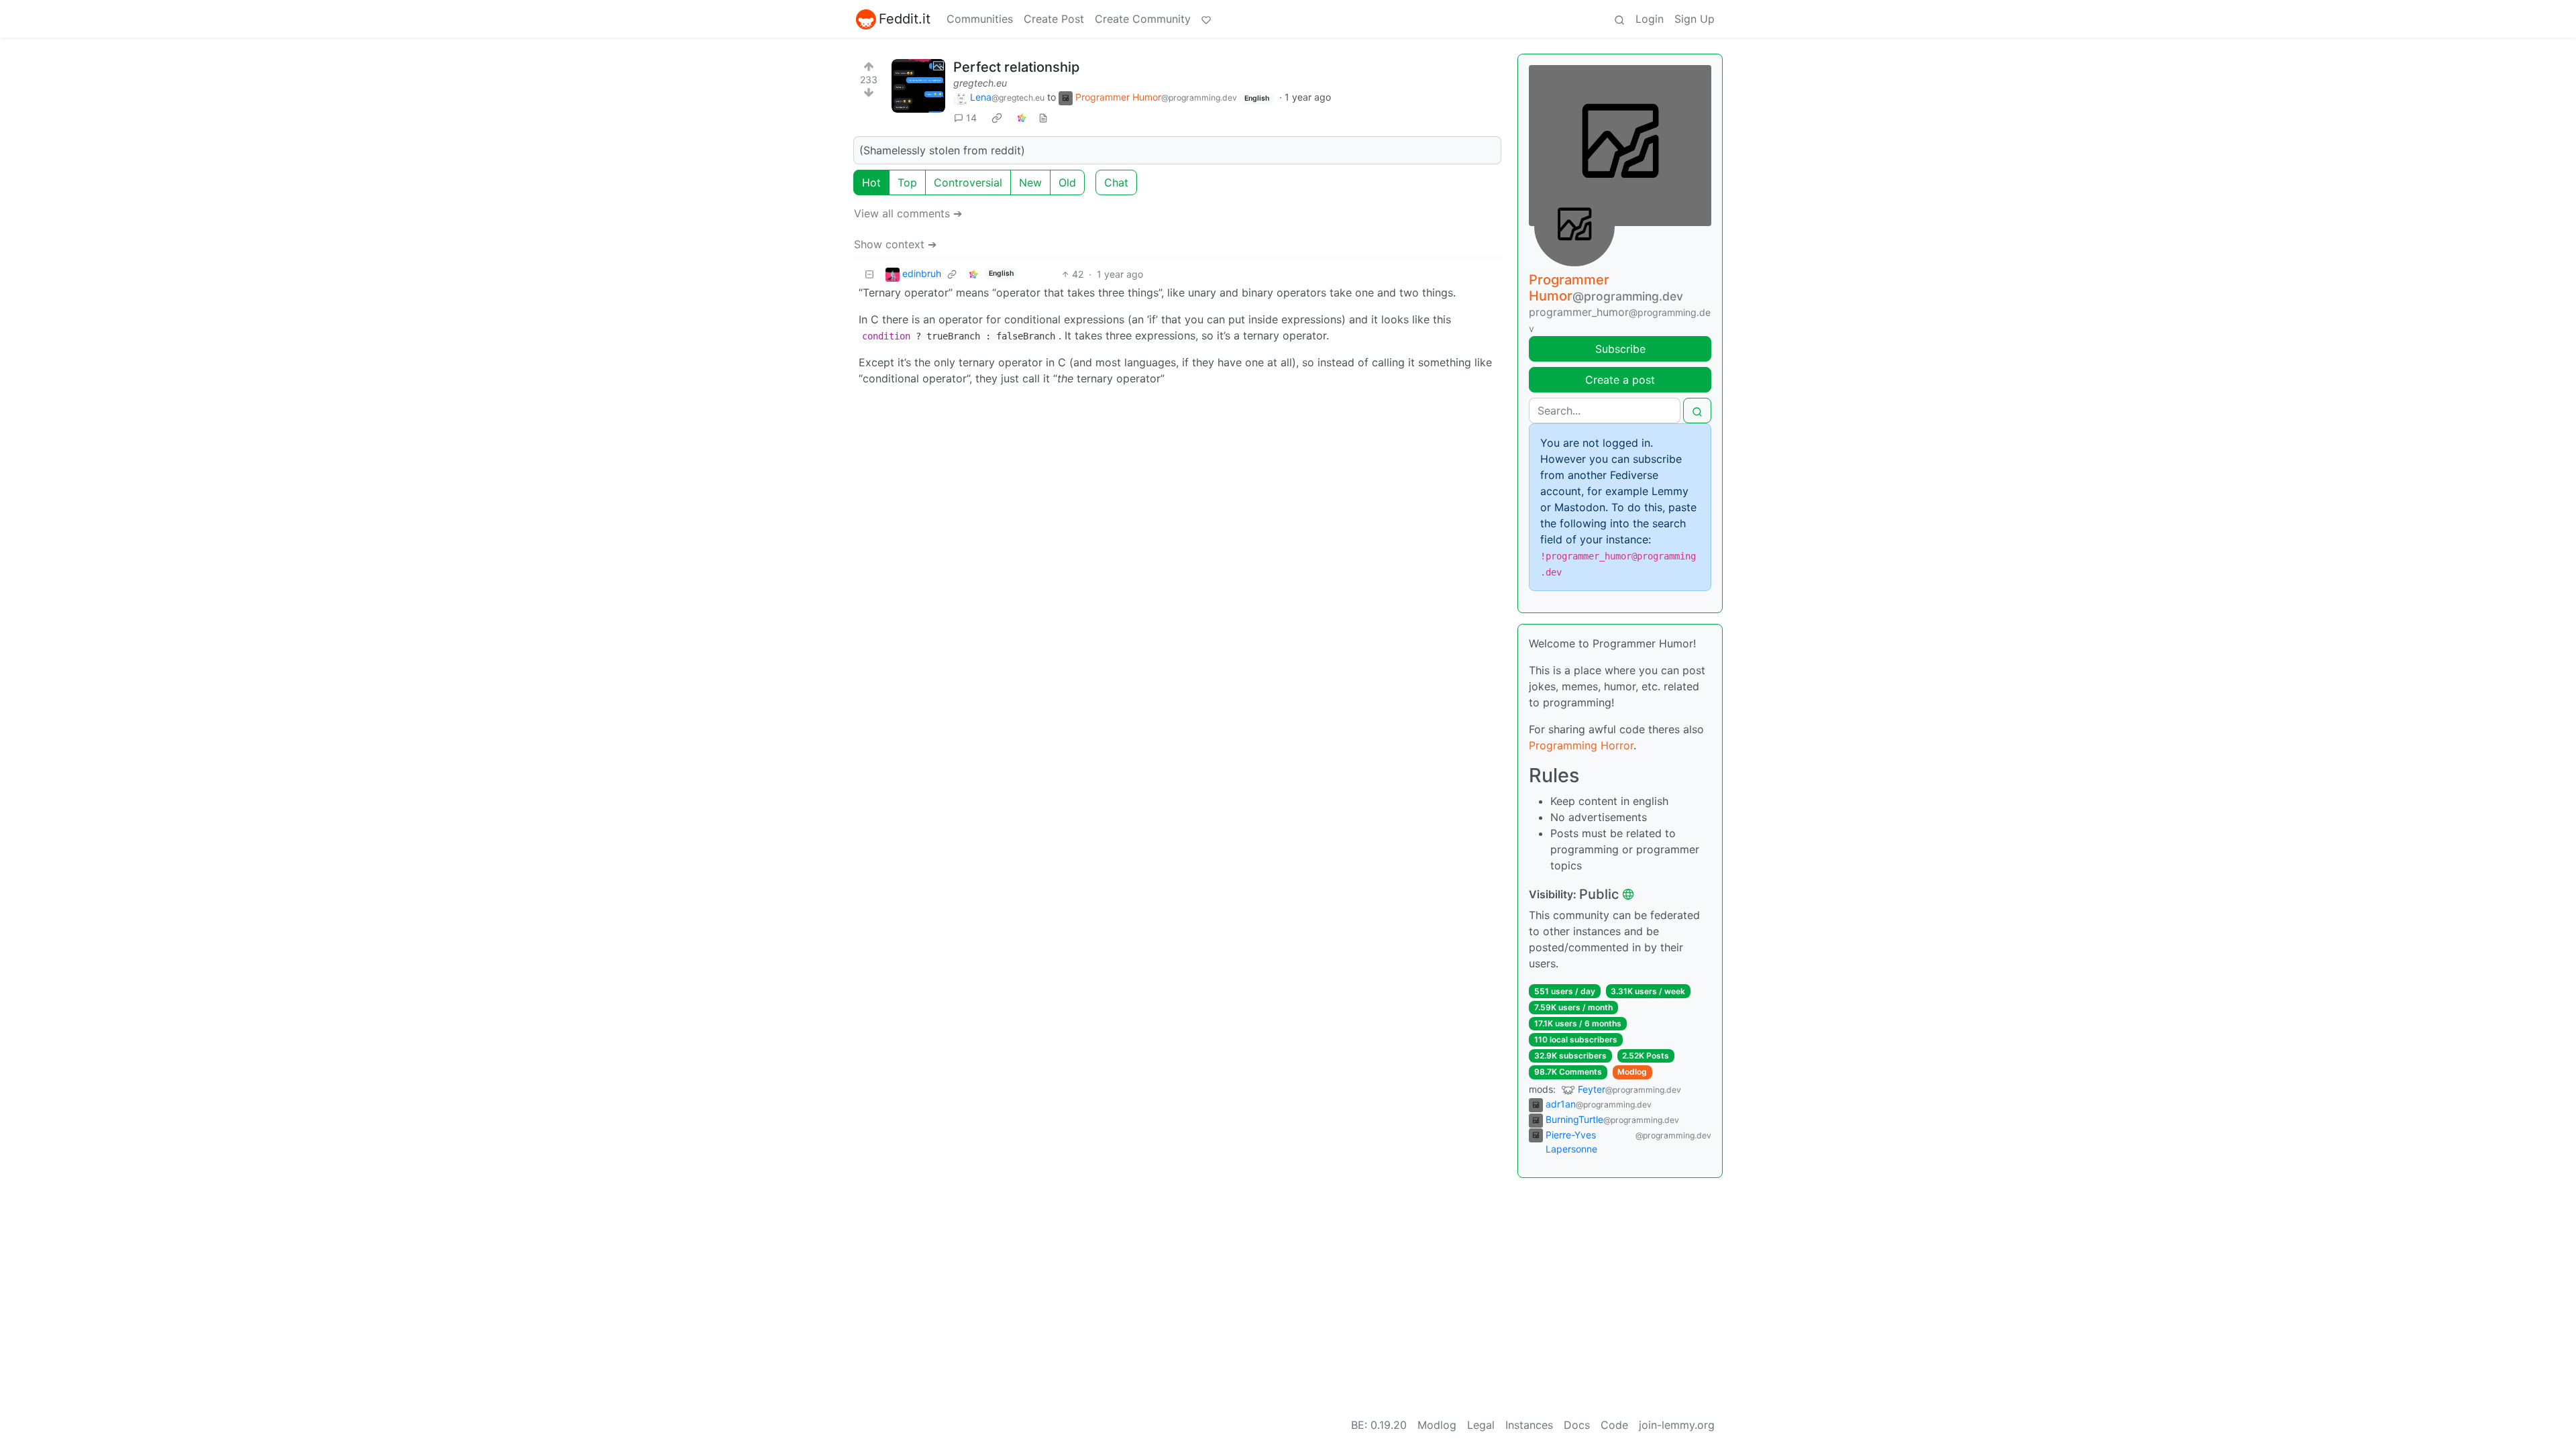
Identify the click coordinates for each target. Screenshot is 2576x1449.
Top (907, 182)
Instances (1529, 1425)
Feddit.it (905, 19)
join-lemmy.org (1677, 1425)
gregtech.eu (980, 83)
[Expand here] (918, 86)
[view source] (1043, 118)
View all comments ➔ (908, 213)
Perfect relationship (1016, 67)
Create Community (1143, 19)
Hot (871, 182)
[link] (997, 118)
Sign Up (1695, 19)
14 (971, 118)
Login (1650, 19)
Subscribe (1620, 349)
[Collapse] (869, 274)
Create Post (1054, 19)
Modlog (1632, 1072)
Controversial (968, 182)
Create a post (1620, 380)
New (1030, 182)
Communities (980, 19)
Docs (1577, 1425)
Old (1067, 182)
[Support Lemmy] (1206, 19)
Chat (1116, 182)
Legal (1481, 1425)
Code (1614, 1425)
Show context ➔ (895, 244)
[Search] (1619, 19)
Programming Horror (1581, 745)
